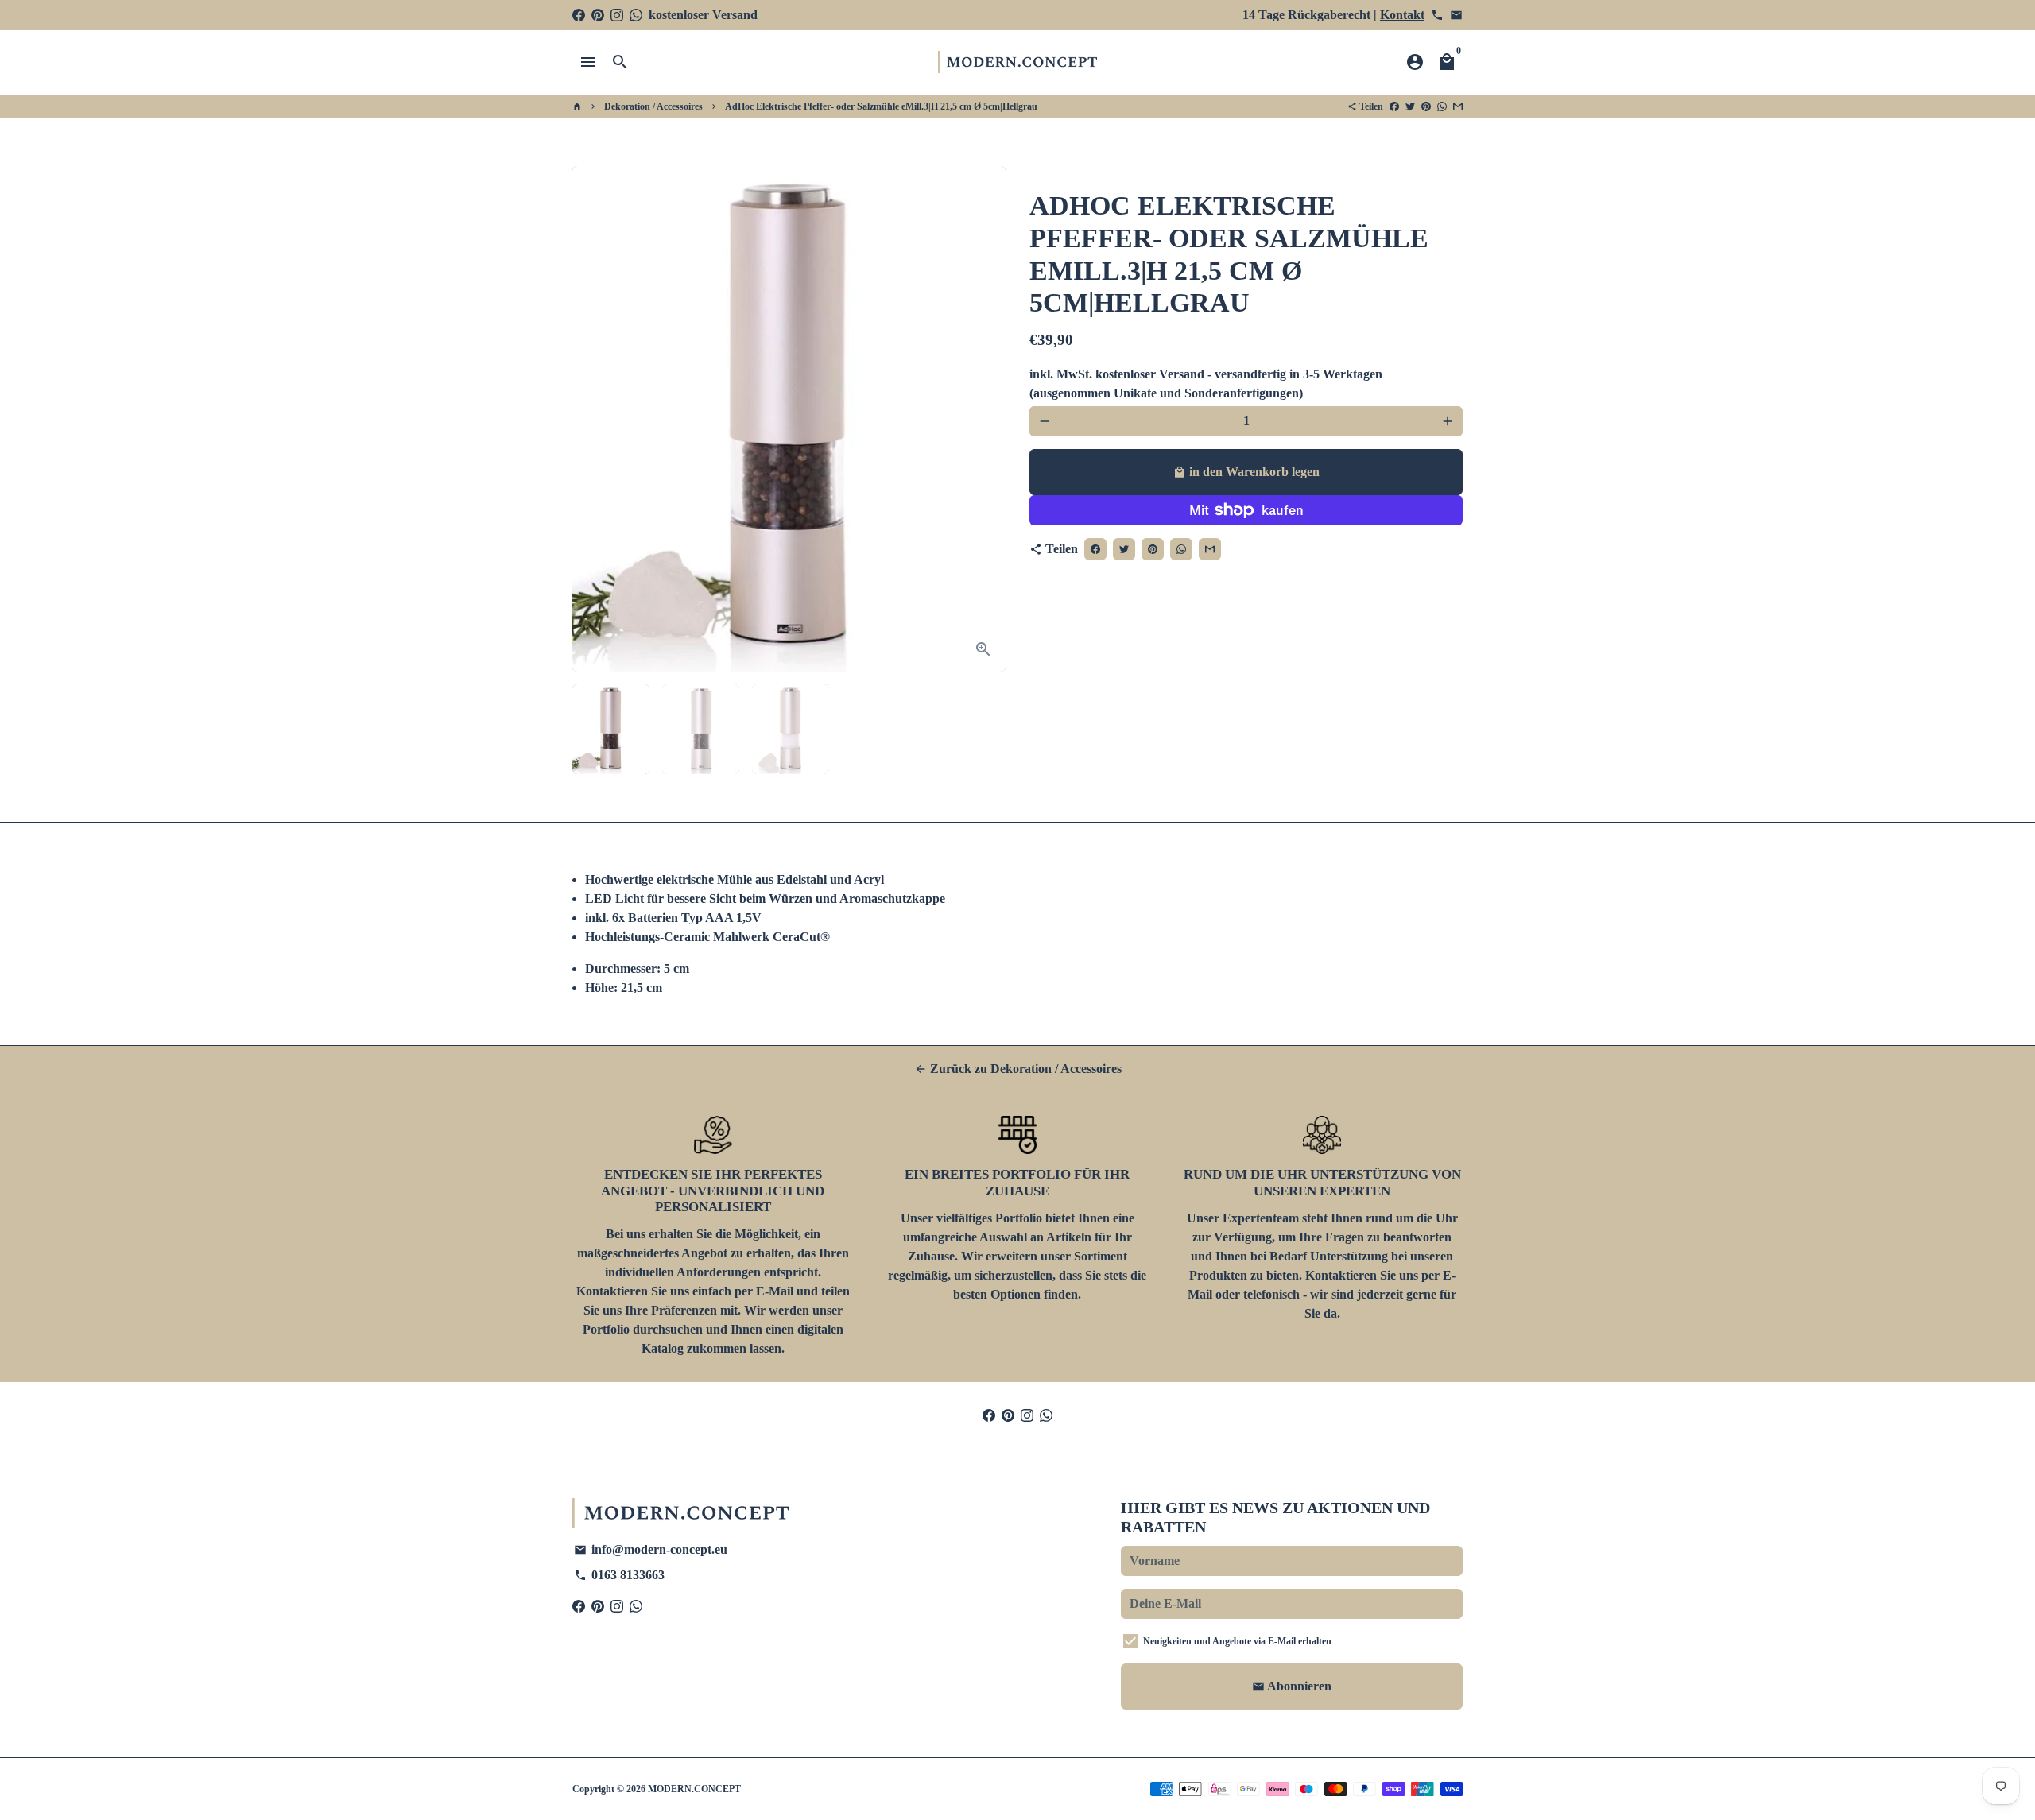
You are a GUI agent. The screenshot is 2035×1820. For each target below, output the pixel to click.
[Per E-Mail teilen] (1458, 106)
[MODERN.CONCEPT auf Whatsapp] (636, 15)
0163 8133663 (619, 1575)
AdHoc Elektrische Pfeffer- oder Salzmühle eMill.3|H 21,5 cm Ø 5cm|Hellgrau (881, 106)
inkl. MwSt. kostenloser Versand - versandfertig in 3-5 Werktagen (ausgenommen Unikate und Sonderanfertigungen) (1206, 383)
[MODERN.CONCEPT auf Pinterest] (598, 15)
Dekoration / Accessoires (653, 106)
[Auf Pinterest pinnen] (1426, 106)
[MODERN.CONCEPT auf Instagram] (617, 15)
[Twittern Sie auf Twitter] (1410, 106)
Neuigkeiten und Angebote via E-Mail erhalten (1237, 1641)
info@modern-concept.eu (651, 1549)
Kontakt (1402, 15)
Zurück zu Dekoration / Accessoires (1018, 1069)
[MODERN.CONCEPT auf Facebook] (579, 15)
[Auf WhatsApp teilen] (1442, 106)
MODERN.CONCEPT (694, 1789)
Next (984, 419)
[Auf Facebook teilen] (1394, 106)
